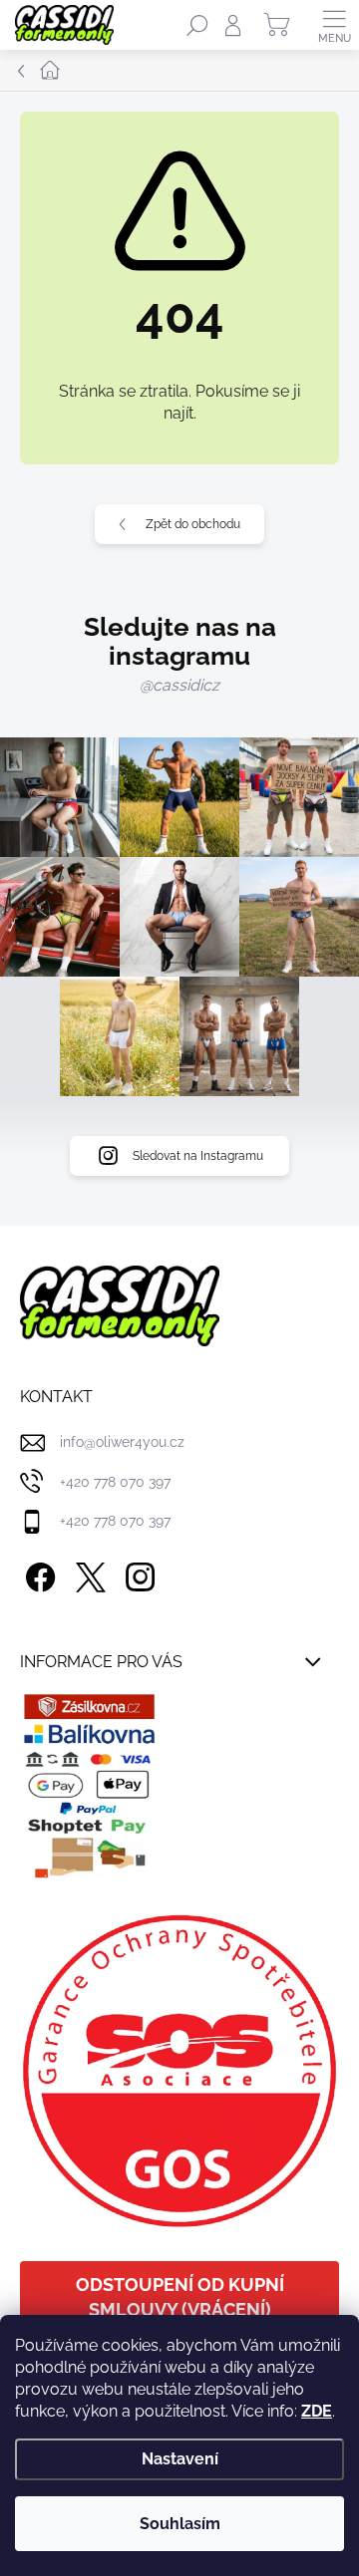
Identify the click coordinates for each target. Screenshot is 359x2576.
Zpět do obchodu (193, 524)
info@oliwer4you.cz (122, 1442)
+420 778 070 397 (115, 1482)
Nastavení (180, 2459)
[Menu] (334, 25)
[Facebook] (37, 1574)
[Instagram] (137, 1574)
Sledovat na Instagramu (198, 1156)
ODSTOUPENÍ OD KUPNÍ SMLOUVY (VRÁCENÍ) (180, 2297)
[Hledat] (197, 25)
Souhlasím (180, 2524)
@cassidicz (179, 685)
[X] (87, 1574)
